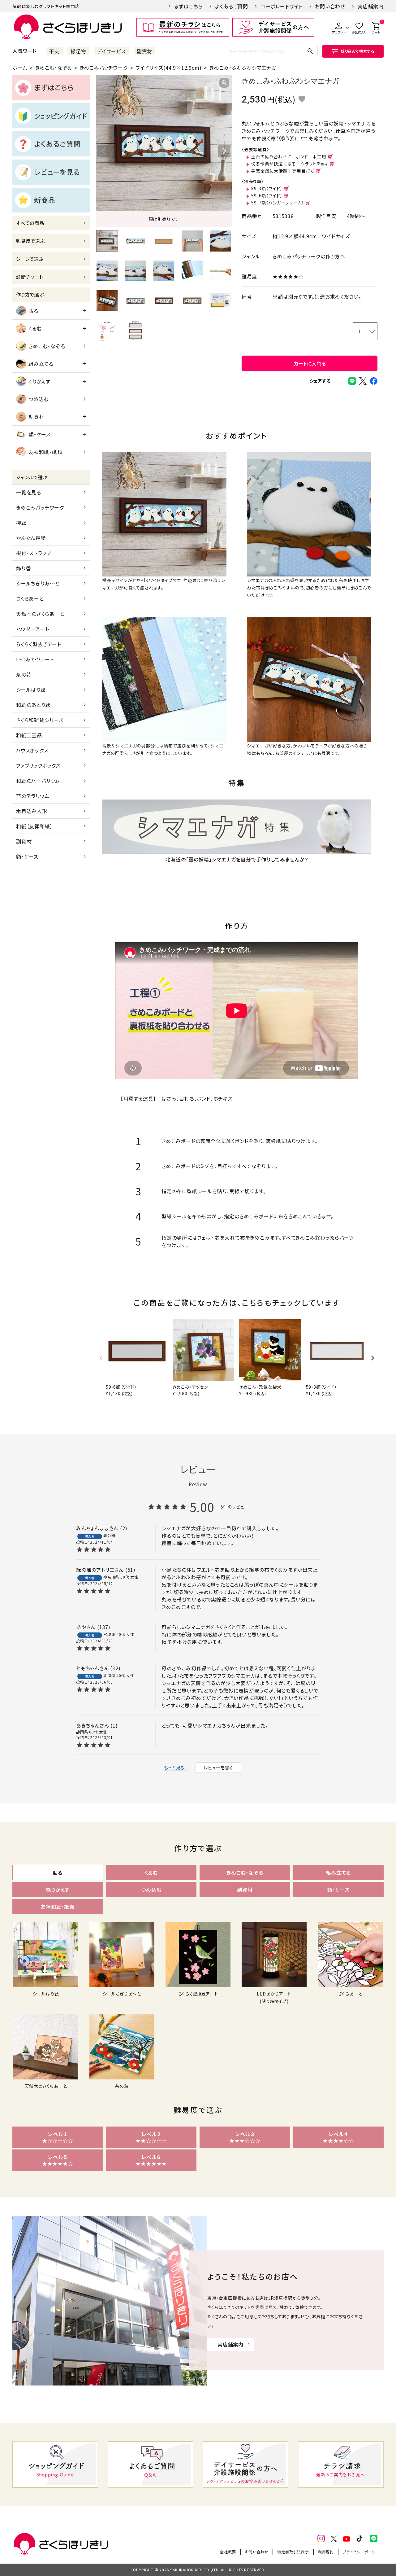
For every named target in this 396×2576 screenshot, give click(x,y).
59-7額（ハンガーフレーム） (278, 203)
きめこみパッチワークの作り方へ (309, 256)
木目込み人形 (32, 811)
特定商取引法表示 (293, 2552)
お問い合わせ (330, 6)
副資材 (144, 51)
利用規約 (326, 2552)
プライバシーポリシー (361, 2552)
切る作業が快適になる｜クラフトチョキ (290, 164)
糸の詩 (24, 674)
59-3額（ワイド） (267, 188)
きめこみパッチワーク (104, 68)
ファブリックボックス (38, 765)
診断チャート (30, 277)
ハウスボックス (32, 750)
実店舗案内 (371, 6)
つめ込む (39, 399)
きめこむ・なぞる (54, 68)
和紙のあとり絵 (33, 705)
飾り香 (23, 568)
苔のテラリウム (33, 796)
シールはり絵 (31, 690)
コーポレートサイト (282, 6)
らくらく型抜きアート (39, 644)
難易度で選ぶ (30, 241)
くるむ (35, 328)
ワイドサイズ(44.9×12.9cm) (168, 68)
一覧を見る (29, 492)
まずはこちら (189, 6)
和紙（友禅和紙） (34, 826)
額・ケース (40, 434)
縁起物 (78, 51)
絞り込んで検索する (358, 51)
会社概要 (228, 2552)
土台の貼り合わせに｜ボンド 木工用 (289, 156)
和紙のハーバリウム (38, 781)
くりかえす (39, 381)
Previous (103, 151)
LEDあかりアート (35, 659)
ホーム (20, 68)
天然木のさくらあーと (40, 614)
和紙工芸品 (29, 735)
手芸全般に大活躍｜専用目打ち (283, 171)
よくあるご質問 (232, 6)
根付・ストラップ (34, 553)
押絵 (21, 523)
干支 (54, 51)
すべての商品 (30, 223)
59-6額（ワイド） (267, 195)
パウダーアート (33, 629)
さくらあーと (30, 598)
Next (224, 151)
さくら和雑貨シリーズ (40, 720)
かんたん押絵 (31, 538)
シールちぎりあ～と (38, 583)
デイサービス (111, 51)
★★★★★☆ (288, 276)
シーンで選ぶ (30, 259)
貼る (33, 311)
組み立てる (41, 364)
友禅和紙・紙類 (45, 452)
